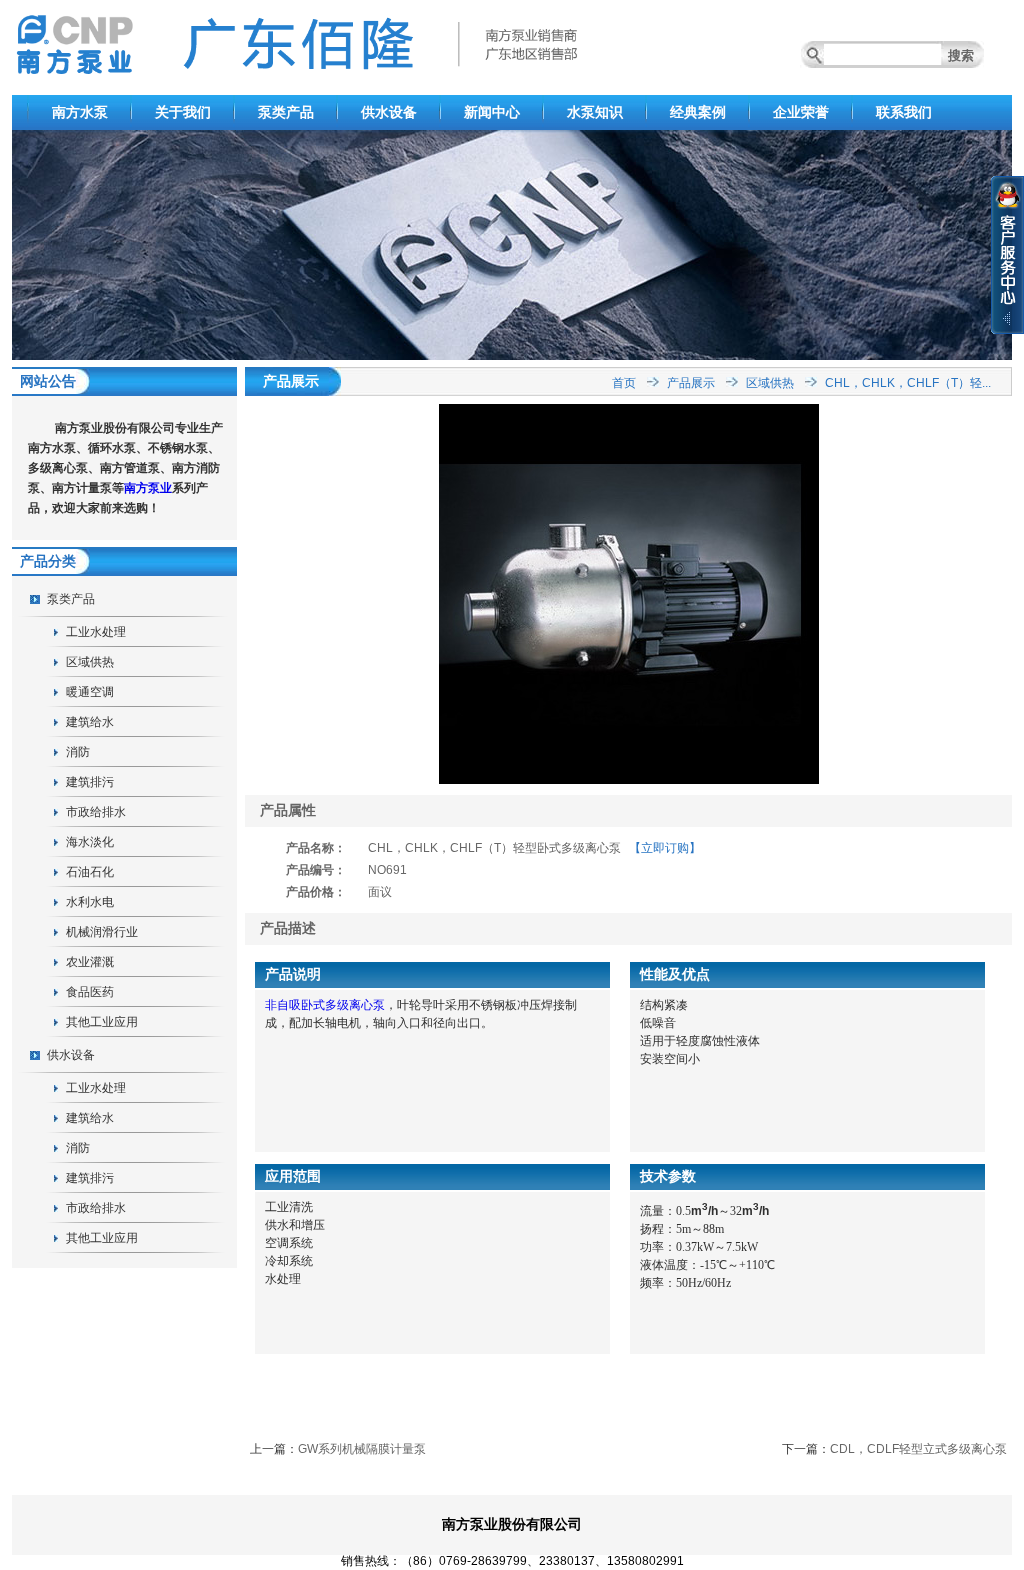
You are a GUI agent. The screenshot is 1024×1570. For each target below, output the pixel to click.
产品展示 (691, 383)
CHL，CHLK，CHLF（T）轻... (908, 383)
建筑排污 (90, 782)
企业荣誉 (801, 112)
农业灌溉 (90, 962)
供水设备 (389, 112)
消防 (78, 752)
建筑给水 (90, 722)
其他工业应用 (102, 1022)
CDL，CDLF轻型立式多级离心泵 (918, 1449)
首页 (624, 383)
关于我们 (183, 112)
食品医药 (90, 992)
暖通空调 (90, 692)
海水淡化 (90, 842)
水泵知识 (595, 112)
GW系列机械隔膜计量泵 (362, 1449)
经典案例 (698, 112)
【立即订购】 (665, 848)
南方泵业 (148, 488)
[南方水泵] (512, 356)
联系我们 (904, 112)
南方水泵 (80, 112)
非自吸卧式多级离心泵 (325, 1005)
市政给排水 (96, 812)
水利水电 (90, 902)
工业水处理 (96, 632)
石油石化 (90, 872)
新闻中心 (492, 112)
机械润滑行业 (102, 932)
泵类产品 (286, 112)
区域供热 (90, 662)
